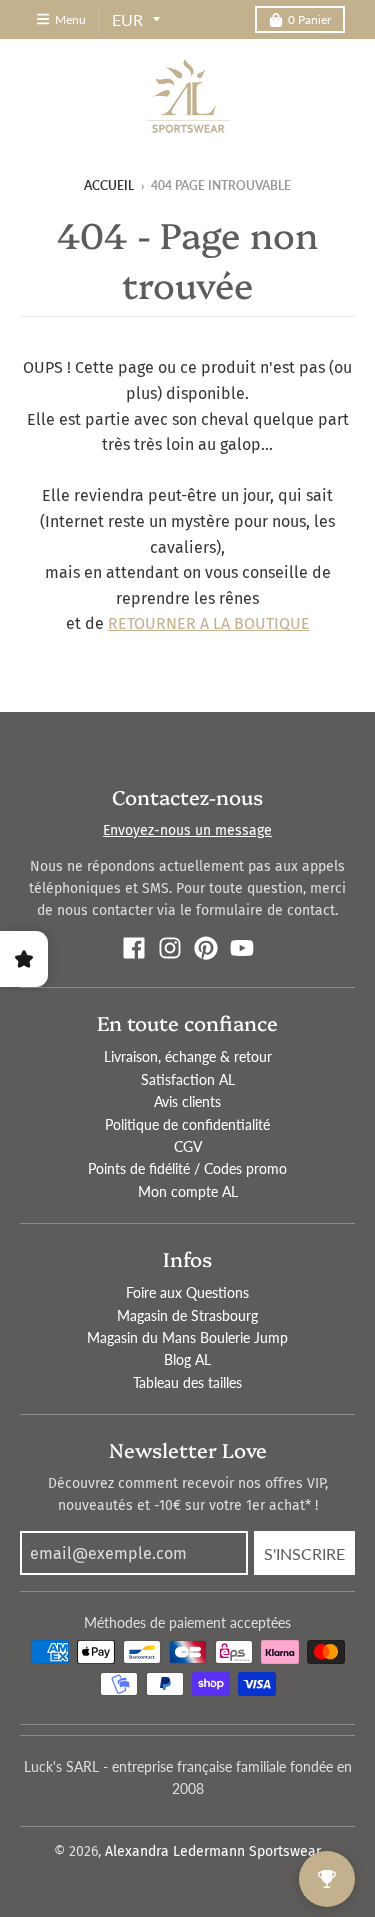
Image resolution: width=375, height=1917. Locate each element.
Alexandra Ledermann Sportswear (213, 1851)
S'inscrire (304, 1553)
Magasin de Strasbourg (187, 1315)
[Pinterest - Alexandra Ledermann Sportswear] (206, 948)
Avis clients (187, 1101)
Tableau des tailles (187, 1382)
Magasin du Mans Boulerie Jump (187, 1337)
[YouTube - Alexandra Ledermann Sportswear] (242, 948)
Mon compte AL (188, 1191)
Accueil (109, 185)
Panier (309, 19)
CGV (188, 1146)
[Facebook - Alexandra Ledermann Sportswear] (134, 948)
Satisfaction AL (188, 1079)
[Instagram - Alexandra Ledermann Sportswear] (170, 948)
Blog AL (187, 1359)
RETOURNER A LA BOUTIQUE (209, 623)
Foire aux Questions (187, 1292)
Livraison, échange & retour (188, 1056)
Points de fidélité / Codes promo (187, 1168)
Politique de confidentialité (187, 1124)
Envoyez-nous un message (187, 830)
